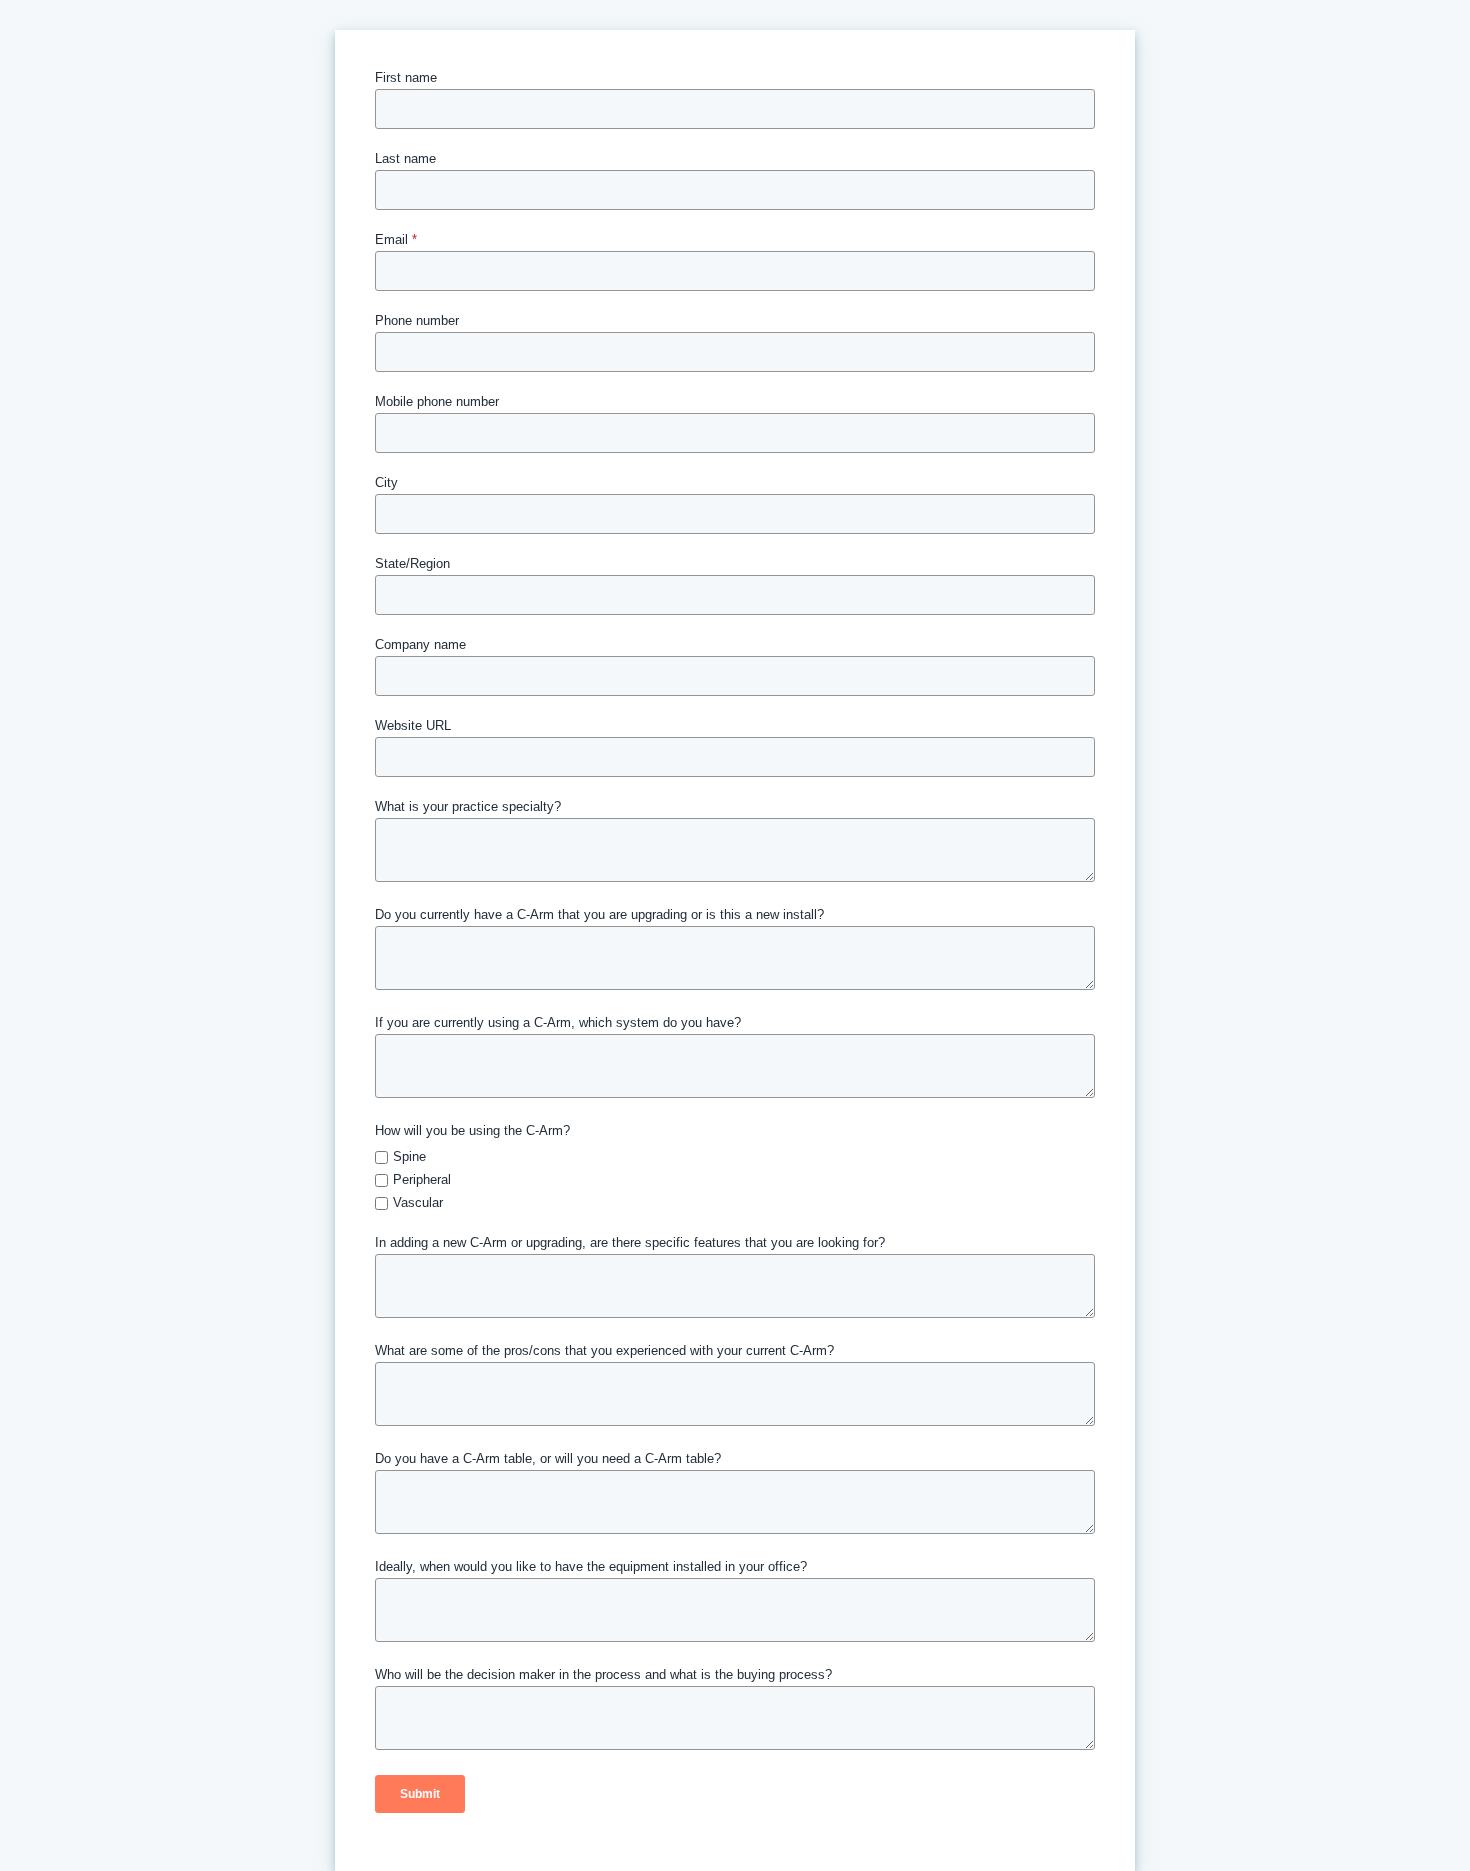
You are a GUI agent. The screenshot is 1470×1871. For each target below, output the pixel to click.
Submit (420, 1794)
